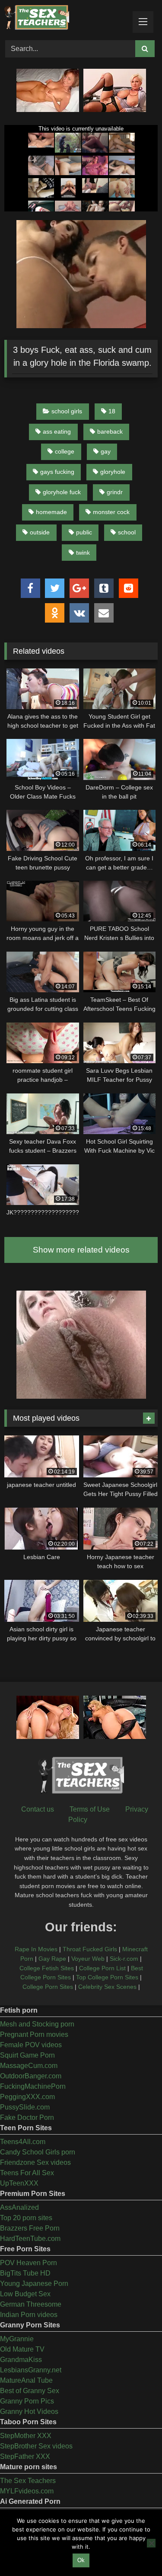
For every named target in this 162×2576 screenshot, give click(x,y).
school (127, 532)
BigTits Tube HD (25, 2273)
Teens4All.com (23, 2142)
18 (112, 411)
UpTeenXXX (19, 2183)
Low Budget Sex (25, 2294)
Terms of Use (90, 1809)
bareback (110, 431)
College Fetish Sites (47, 1968)
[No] (151, 2543)
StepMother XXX (26, 2436)
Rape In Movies (36, 1949)
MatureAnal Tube (26, 2380)
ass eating (57, 431)
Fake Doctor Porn (27, 2117)
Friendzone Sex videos (35, 2162)
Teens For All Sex (27, 2173)
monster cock (111, 512)
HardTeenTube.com (30, 2239)
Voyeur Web (88, 1959)
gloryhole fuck (62, 492)
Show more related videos (81, 1250)
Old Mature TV (22, 2349)
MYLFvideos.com (27, 2491)
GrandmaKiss (21, 2360)
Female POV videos (31, 2045)
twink (83, 553)
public (84, 532)
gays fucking (57, 472)
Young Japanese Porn (34, 2284)
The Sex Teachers (28, 2481)
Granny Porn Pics (27, 2401)
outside (40, 532)
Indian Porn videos (29, 2315)
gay (106, 451)
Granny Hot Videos (29, 2411)
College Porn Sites (48, 1987)
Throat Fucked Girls (90, 1949)
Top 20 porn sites (26, 2218)
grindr (115, 492)
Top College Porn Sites (107, 1977)
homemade (51, 512)
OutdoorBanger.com (31, 2076)
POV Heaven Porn (29, 2263)
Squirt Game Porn (27, 2055)
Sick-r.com (124, 1959)
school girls (67, 411)
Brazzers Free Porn (30, 2228)
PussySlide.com (25, 2107)
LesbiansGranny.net (31, 2370)
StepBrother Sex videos (36, 2446)
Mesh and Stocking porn (37, 2024)
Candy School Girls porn (38, 2152)
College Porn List (102, 1968)
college (65, 451)
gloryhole (113, 472)
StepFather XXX (25, 2456)
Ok (81, 2560)
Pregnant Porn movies (34, 2034)
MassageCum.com (29, 2066)
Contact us (38, 1809)
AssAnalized (19, 2207)
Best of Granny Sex (30, 2391)
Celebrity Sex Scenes (107, 1987)
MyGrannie (17, 2339)
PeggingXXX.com (27, 2097)
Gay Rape (52, 1959)
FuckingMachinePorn (33, 2086)
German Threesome (31, 2304)
